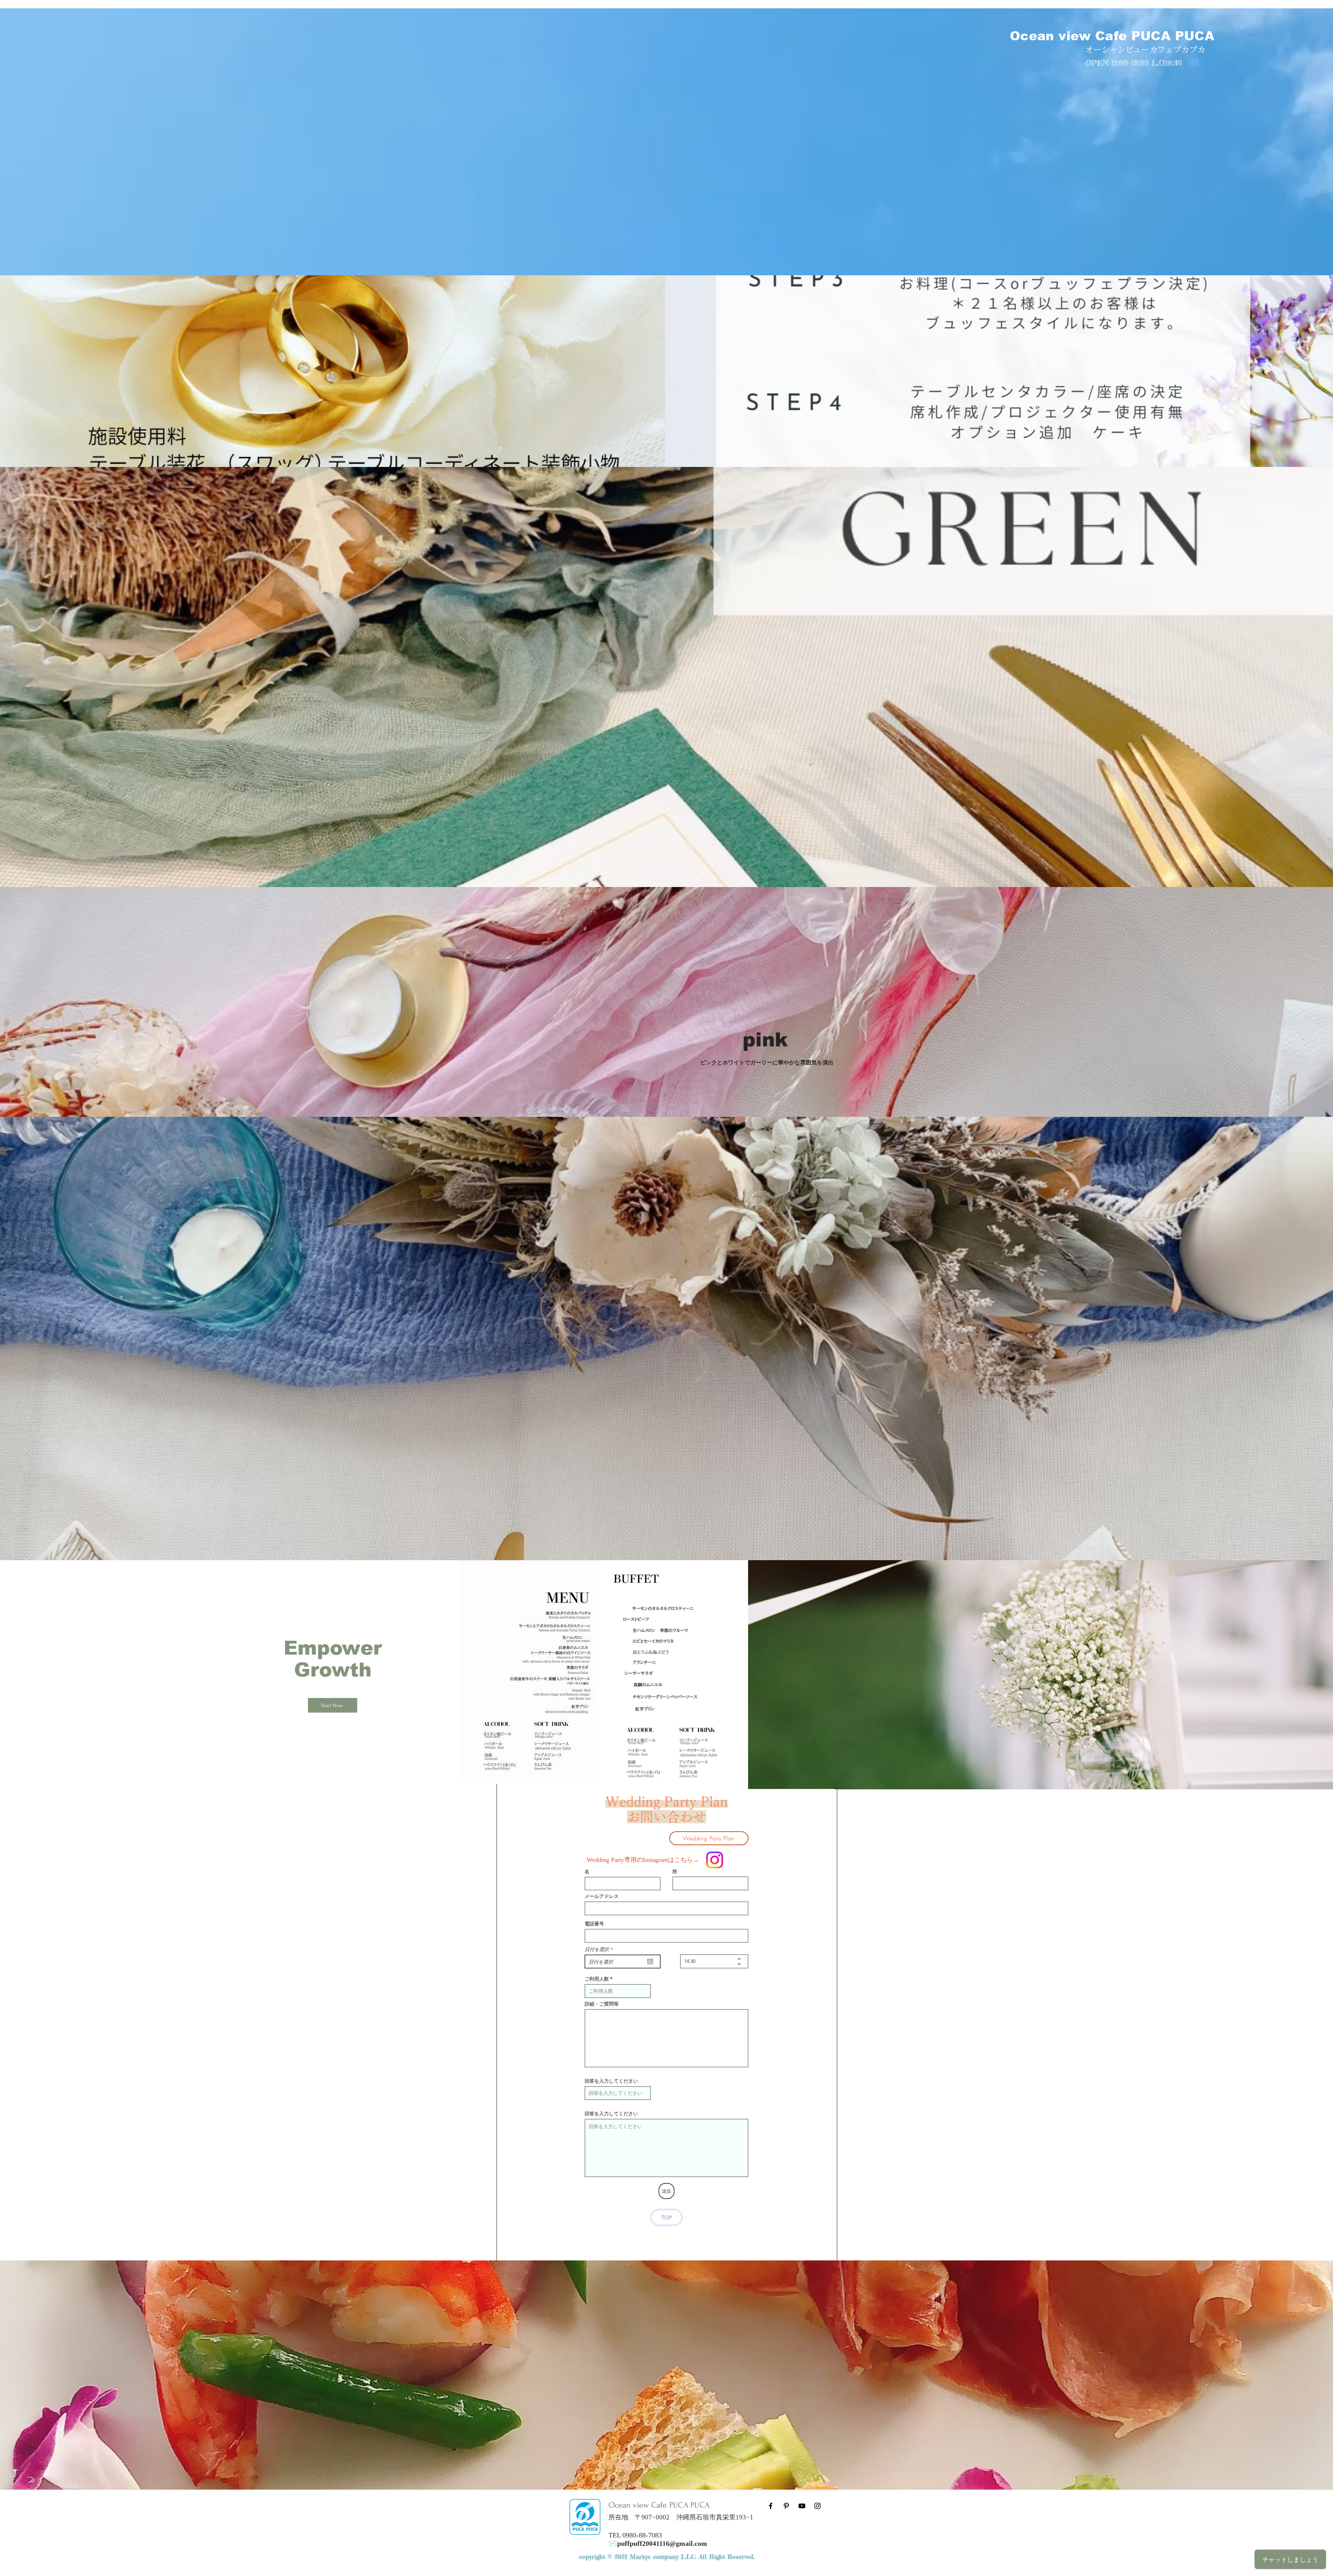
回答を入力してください (611, 2081)
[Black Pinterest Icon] (786, 2506)
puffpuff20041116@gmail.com (662, 2543)
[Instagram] (715, 1860)
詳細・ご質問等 (602, 2004)
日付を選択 (600, 1949)
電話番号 (594, 1924)
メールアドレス (602, 1896)
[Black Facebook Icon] (771, 2506)
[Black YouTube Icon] (802, 2506)
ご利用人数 (597, 1979)
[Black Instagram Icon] (818, 2506)
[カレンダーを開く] (650, 1962)
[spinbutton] (709, 1961)
